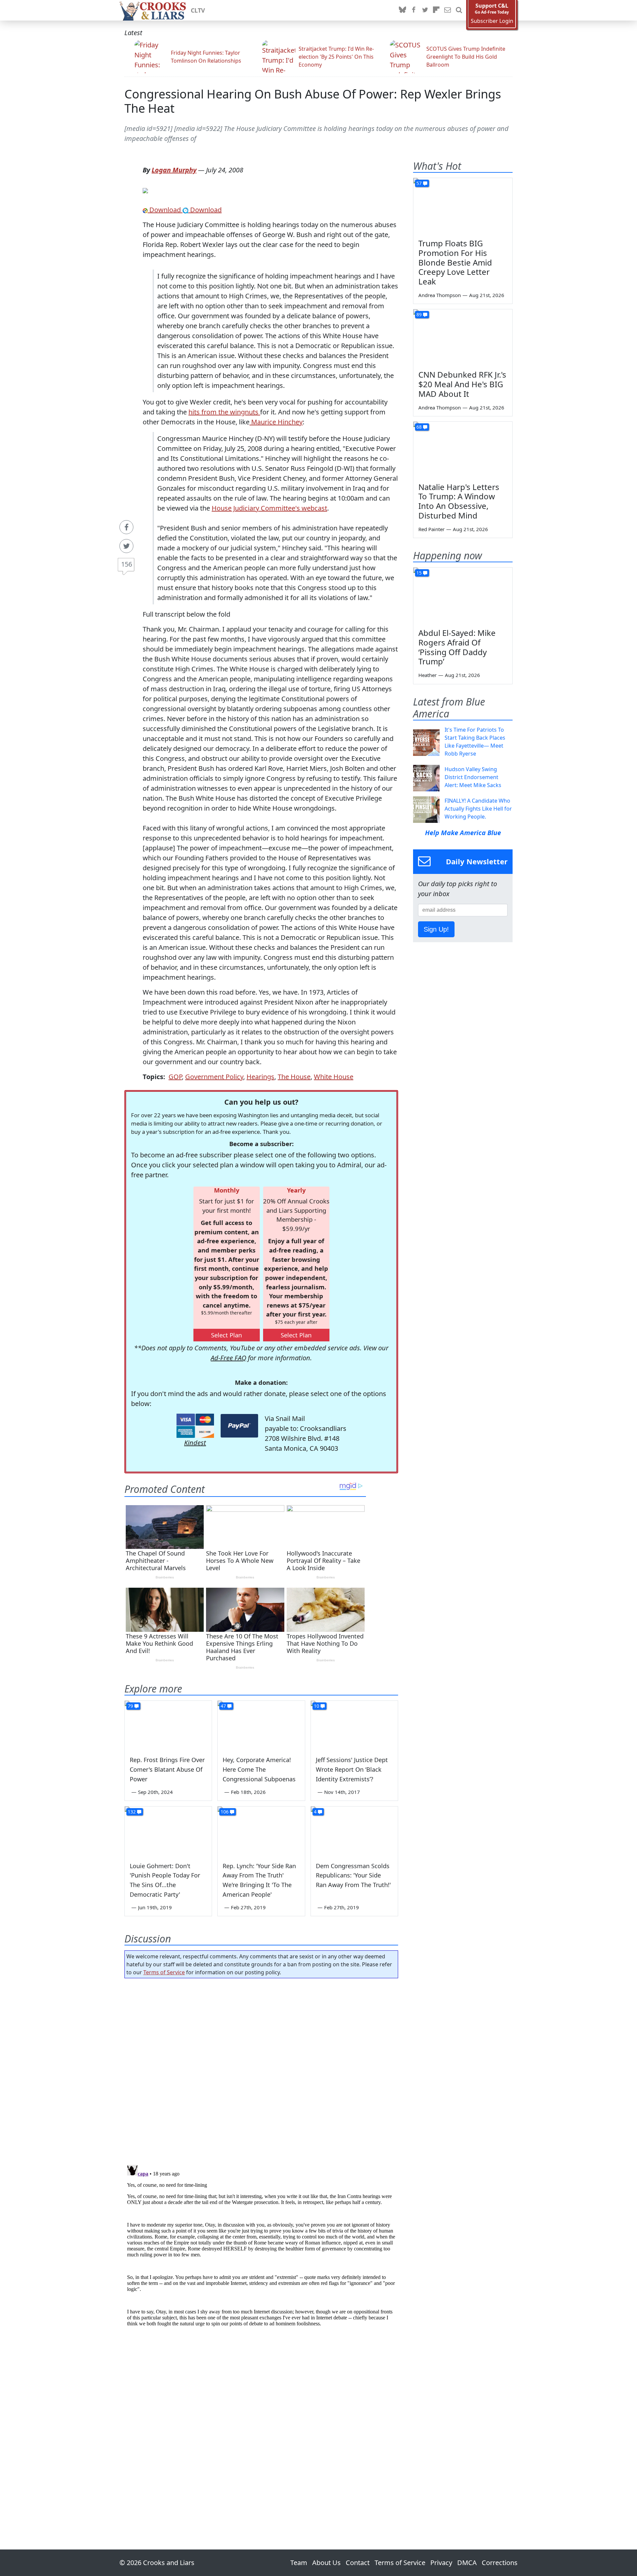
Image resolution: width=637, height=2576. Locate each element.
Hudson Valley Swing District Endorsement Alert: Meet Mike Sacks (473, 777)
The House (294, 1077)
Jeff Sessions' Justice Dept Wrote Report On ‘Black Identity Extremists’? (352, 1769)
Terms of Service (164, 1972)
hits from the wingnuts (224, 412)
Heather (427, 675)
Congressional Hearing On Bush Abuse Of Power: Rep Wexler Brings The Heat (313, 101)
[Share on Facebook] (126, 527)
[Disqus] (261, 2245)
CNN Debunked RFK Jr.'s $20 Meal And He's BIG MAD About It (462, 384)
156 (127, 564)
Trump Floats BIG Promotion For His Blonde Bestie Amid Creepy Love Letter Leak (455, 262)
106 (225, 1812)
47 (223, 1706)
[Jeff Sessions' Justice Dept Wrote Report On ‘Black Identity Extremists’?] (354, 1725)
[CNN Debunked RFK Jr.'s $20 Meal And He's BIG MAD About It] (463, 337)
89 (419, 314)
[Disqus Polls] (261, 2069)
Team (299, 2563)
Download (165, 210)
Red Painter (431, 529)
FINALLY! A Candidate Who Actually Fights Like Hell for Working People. (478, 809)
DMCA (467, 2563)
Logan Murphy (174, 170)
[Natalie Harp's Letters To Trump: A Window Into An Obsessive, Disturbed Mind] (463, 450)
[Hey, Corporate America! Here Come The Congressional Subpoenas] (261, 1725)
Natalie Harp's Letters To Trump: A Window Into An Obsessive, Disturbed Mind (459, 501)
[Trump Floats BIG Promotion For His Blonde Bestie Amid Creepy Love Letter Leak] (463, 206)
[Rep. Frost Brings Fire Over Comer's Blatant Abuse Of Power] (168, 1725)
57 (419, 183)
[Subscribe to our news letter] (448, 10)
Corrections (500, 2563)
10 (317, 1706)
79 (130, 1706)
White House (334, 1077)
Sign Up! (436, 929)
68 (419, 427)
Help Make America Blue (463, 833)
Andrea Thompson (440, 295)
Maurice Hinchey (276, 422)
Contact (358, 2563)
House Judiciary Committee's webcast (269, 508)
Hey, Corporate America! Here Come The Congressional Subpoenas (259, 1769)
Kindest (195, 1443)
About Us (326, 2563)
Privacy (441, 2563)
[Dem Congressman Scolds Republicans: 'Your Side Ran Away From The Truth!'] (354, 1831)
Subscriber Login (492, 21)
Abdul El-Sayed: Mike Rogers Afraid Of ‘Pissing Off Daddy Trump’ (457, 647)
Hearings (260, 1077)
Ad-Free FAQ (228, 1358)
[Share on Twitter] (126, 546)
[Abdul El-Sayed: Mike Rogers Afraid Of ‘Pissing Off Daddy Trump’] (463, 595)
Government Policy (214, 1077)
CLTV (198, 10)
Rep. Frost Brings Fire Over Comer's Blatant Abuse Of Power (167, 1769)
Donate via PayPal (239, 1426)
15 (419, 573)
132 (132, 1812)
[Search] (459, 10)
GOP (175, 1077)
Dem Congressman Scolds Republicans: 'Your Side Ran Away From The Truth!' (353, 1875)
